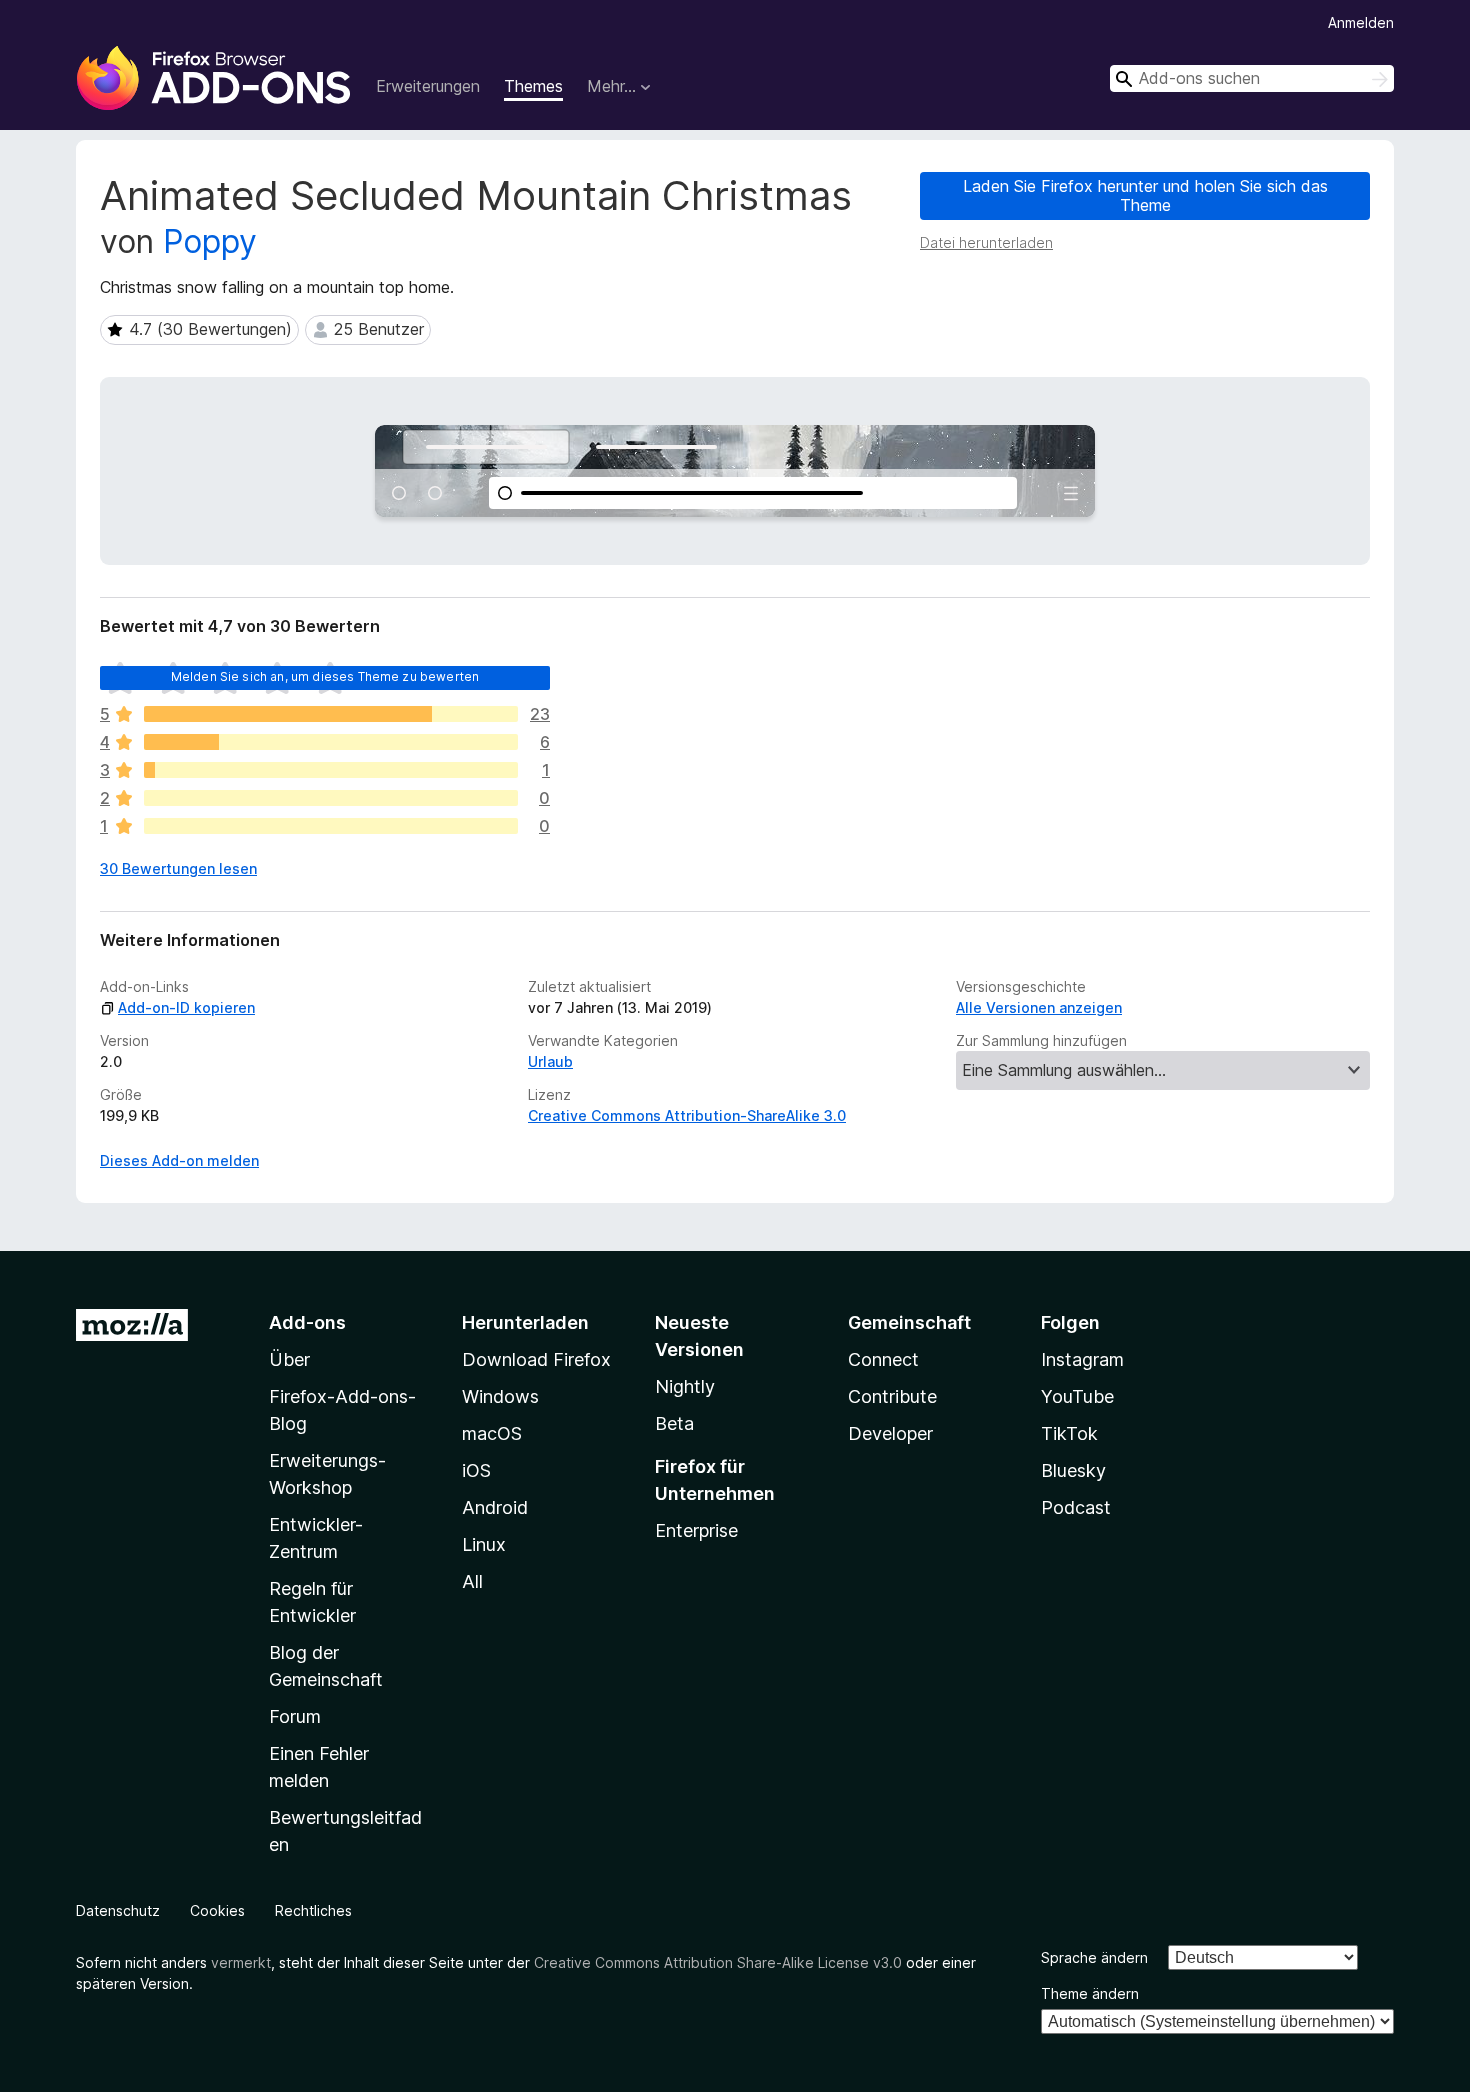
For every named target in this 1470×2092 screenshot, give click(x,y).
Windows (500, 1396)
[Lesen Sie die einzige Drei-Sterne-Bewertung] (331, 770)
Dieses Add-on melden (179, 1160)
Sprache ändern (1094, 1957)
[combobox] (1252, 78)
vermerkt (241, 1962)
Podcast (1076, 1507)
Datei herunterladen (986, 242)
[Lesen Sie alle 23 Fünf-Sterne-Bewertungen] (331, 714)
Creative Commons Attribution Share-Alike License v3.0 (718, 1962)
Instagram (1082, 1359)
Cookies (217, 1910)
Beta (674, 1423)
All (472, 1581)
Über (289, 1359)
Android (495, 1507)
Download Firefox (536, 1359)
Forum (295, 1716)
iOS (476, 1470)
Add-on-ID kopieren (186, 1007)
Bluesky (1073, 1470)
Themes (533, 86)
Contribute (892, 1396)
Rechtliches (313, 1910)
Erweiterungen (428, 86)
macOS (492, 1433)
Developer (890, 1433)
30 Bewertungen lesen (178, 868)
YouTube (1077, 1396)
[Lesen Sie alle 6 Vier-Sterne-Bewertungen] (331, 742)
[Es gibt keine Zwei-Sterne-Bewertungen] (331, 798)
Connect (883, 1359)
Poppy (210, 241)
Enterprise (696, 1530)
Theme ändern (1090, 1993)
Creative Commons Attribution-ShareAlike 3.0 (687, 1115)
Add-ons (307, 1322)
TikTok (1069, 1433)
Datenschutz (118, 1910)
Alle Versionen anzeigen (1039, 1007)
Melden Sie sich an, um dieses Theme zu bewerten (325, 676)
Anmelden (1361, 22)
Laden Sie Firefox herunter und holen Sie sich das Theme (1145, 195)
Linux (484, 1544)
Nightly (685, 1386)
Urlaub (550, 1061)
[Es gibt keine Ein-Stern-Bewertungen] (331, 826)
